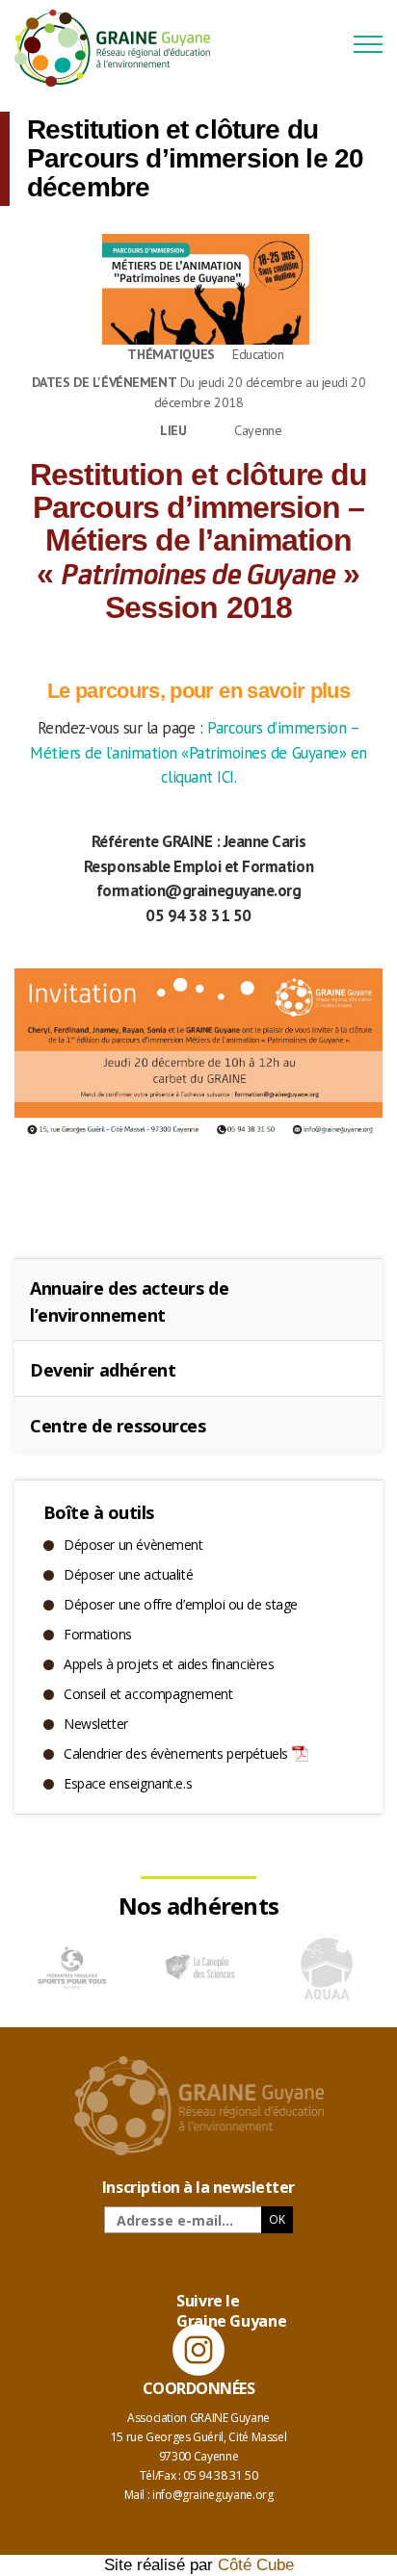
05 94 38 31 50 (220, 2475)
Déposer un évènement (133, 1545)
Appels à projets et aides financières (169, 1664)
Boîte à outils (98, 1512)
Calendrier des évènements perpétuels (176, 1753)
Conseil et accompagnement (148, 1694)
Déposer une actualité (128, 1574)
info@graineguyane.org (212, 2495)
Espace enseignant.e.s (128, 1783)
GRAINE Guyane (120, 48)
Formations (98, 1634)
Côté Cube (256, 2565)
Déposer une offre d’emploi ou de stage (181, 1604)
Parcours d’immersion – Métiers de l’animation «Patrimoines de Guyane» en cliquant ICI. (198, 752)
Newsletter (96, 1724)
